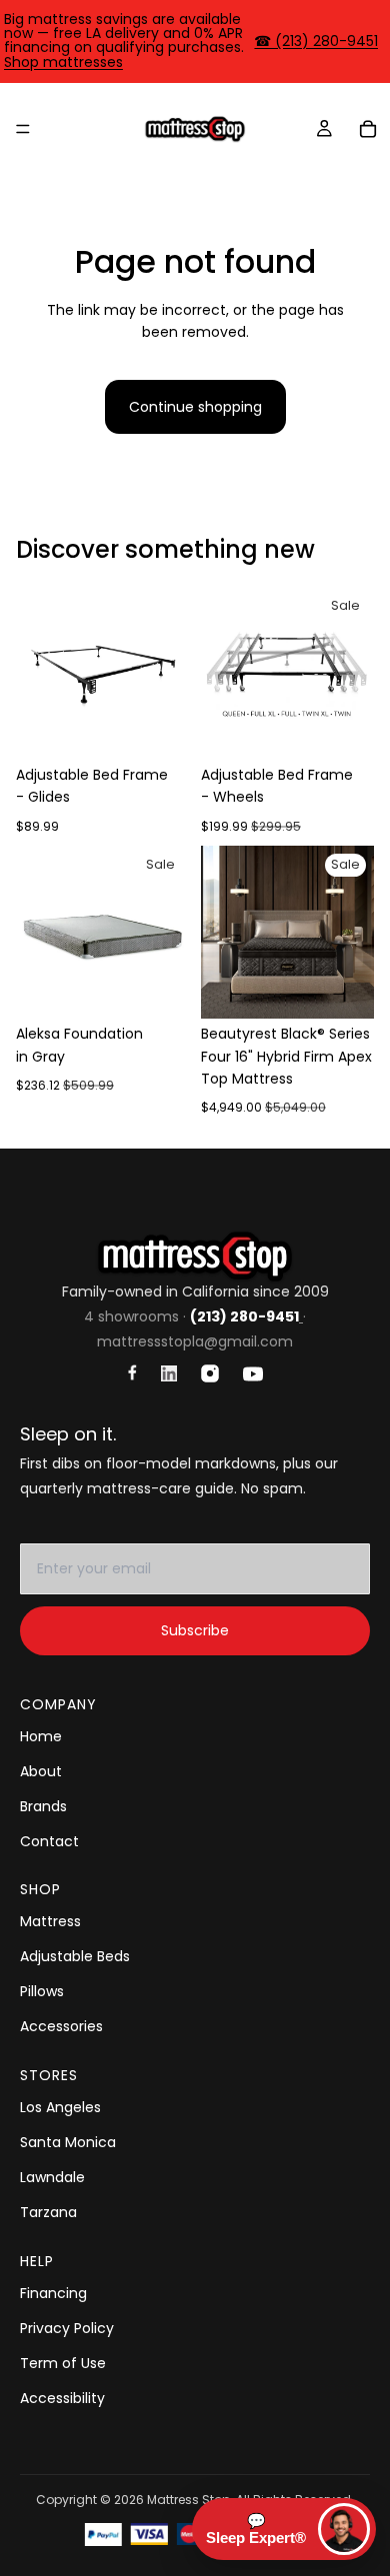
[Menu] (23, 129)
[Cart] (368, 129)
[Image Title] (132, 1372)
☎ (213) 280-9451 (316, 41)
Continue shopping (195, 407)
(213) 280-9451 (244, 1316)
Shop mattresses (63, 62)
